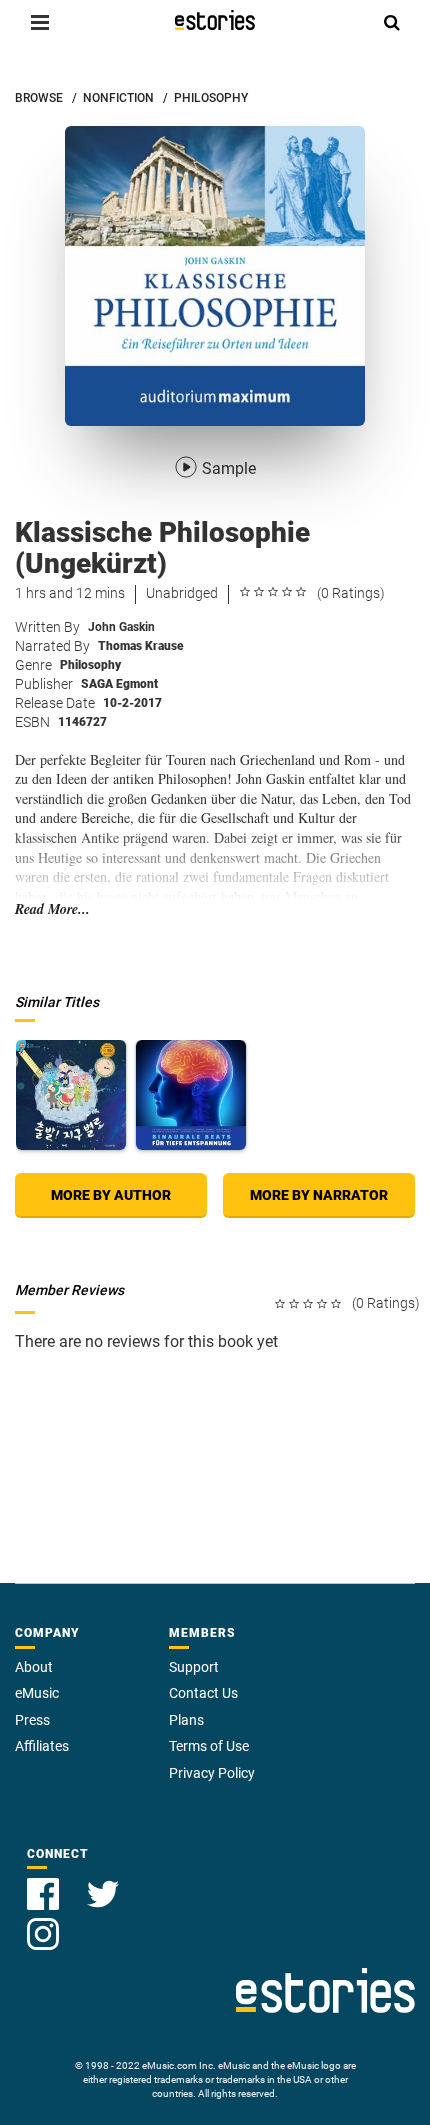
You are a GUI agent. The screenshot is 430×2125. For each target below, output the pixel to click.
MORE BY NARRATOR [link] (319, 1195)
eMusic (37, 1693)
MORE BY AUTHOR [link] (111, 1195)
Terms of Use (209, 1746)
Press (32, 1720)
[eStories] (215, 20)
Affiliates (42, 1746)
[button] (40, 22)
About (34, 1667)
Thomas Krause (141, 646)
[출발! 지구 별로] (71, 1095)
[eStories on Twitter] (103, 1882)
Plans (186, 1720)
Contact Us (203, 1693)
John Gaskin (121, 627)
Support (194, 1667)
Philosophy (90, 665)
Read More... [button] (52, 909)
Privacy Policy (212, 1773)
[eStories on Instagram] (43, 1922)
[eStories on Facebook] (45, 1882)
